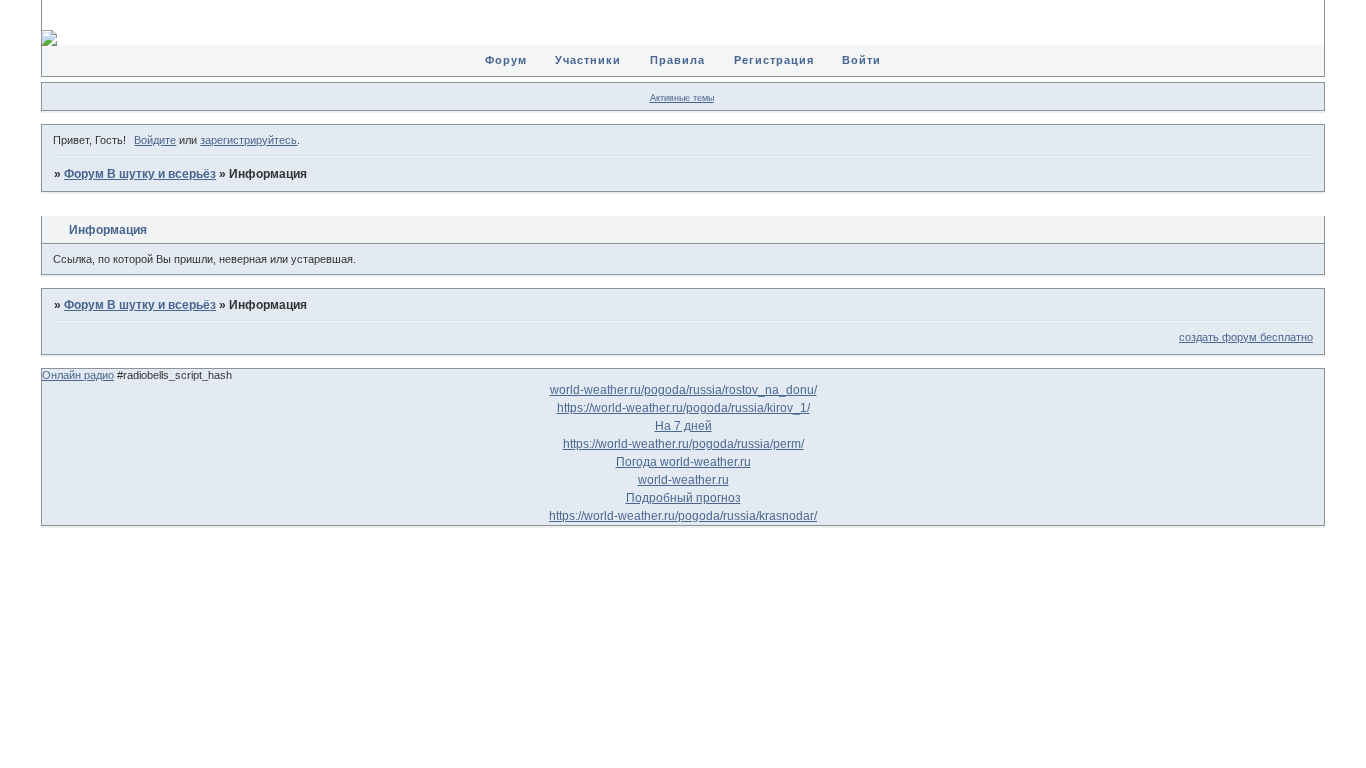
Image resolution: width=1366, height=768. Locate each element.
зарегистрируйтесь (248, 140)
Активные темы (682, 98)
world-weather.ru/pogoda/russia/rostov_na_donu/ (683, 390)
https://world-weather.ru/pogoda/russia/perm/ (683, 444)
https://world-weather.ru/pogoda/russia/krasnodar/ (683, 516)
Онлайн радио (78, 375)
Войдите (155, 140)
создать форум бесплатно (1246, 337)
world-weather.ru (683, 480)
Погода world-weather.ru (683, 462)
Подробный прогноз (683, 498)
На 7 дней (683, 426)
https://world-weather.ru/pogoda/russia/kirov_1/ (683, 408)
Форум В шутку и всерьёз (140, 174)
